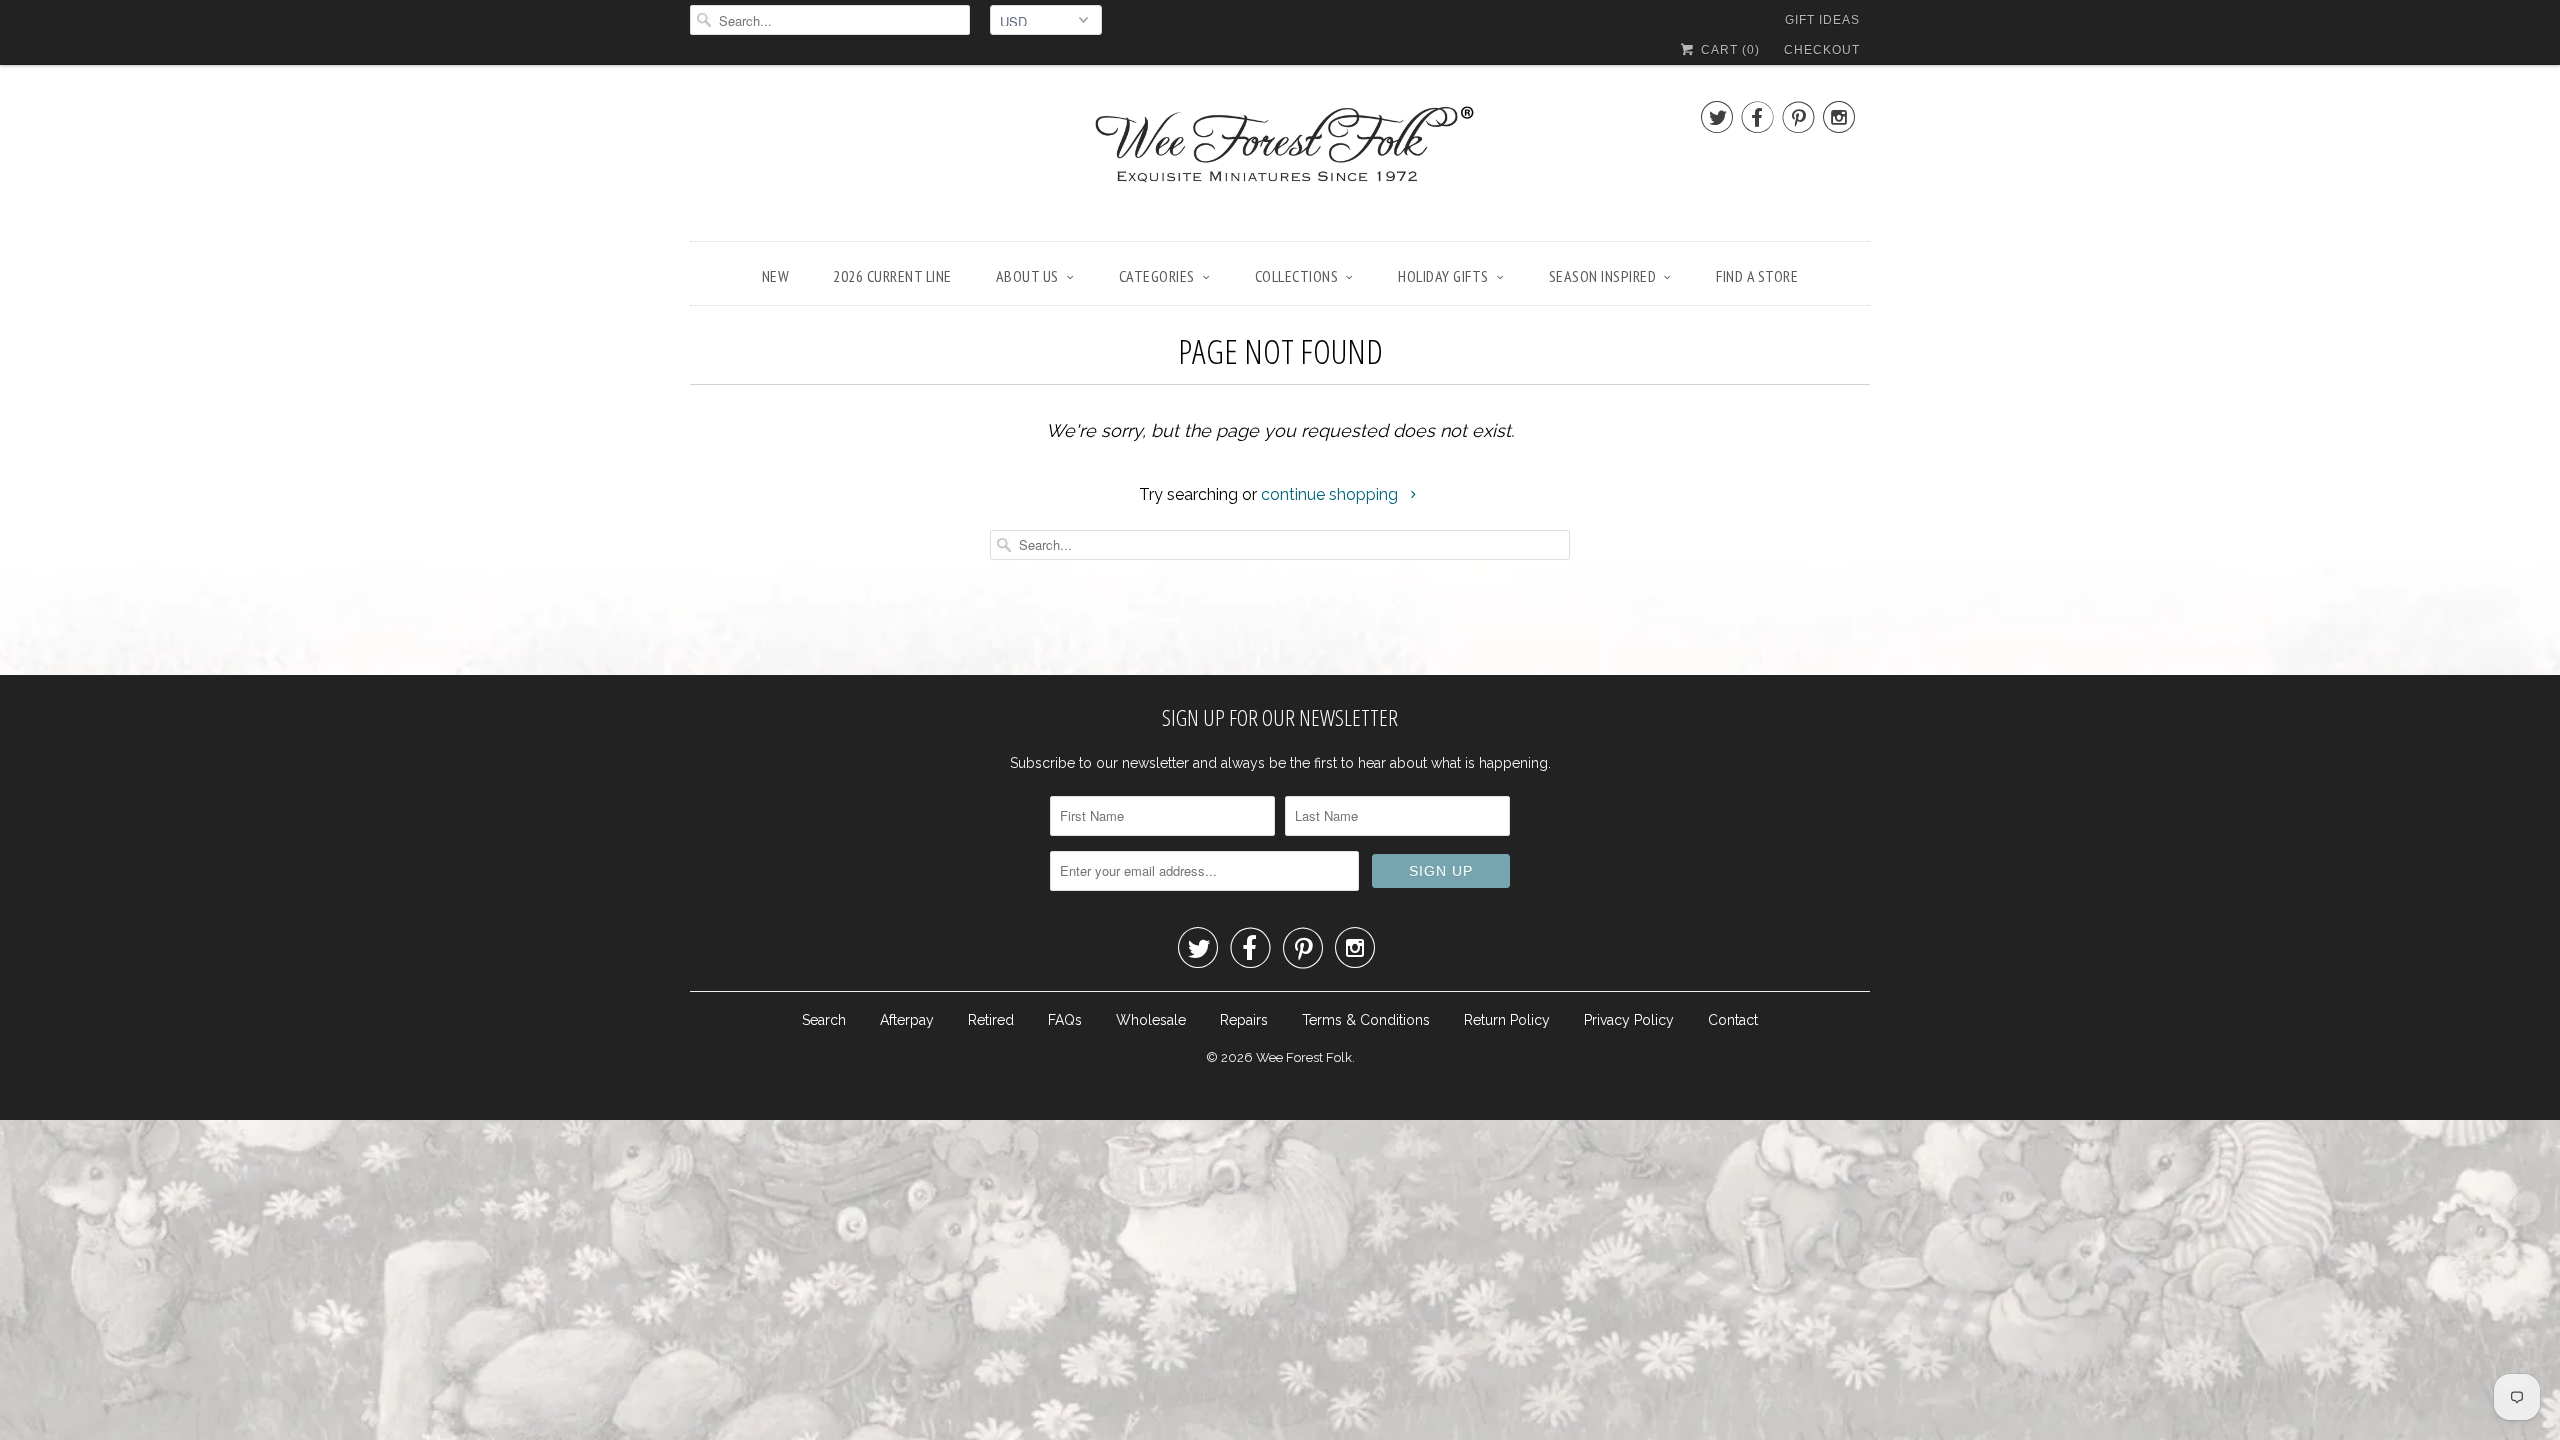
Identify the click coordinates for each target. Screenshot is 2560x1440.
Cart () (1728, 50)
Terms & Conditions (1366, 1020)
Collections (1297, 276)
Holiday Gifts (1443, 276)
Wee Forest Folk (1304, 1057)
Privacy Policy (1629, 1020)
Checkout (1822, 50)
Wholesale (1151, 1020)
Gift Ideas (1822, 20)
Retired (991, 1020)
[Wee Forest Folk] (1280, 158)
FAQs (1065, 1020)
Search (824, 1020)
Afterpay (907, 1020)
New (776, 276)
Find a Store (1757, 276)
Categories (1157, 276)
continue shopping (1331, 494)
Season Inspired (1603, 276)
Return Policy (1507, 1020)
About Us (1027, 276)
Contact (1733, 1020)
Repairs (1244, 1020)
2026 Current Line (892, 276)
